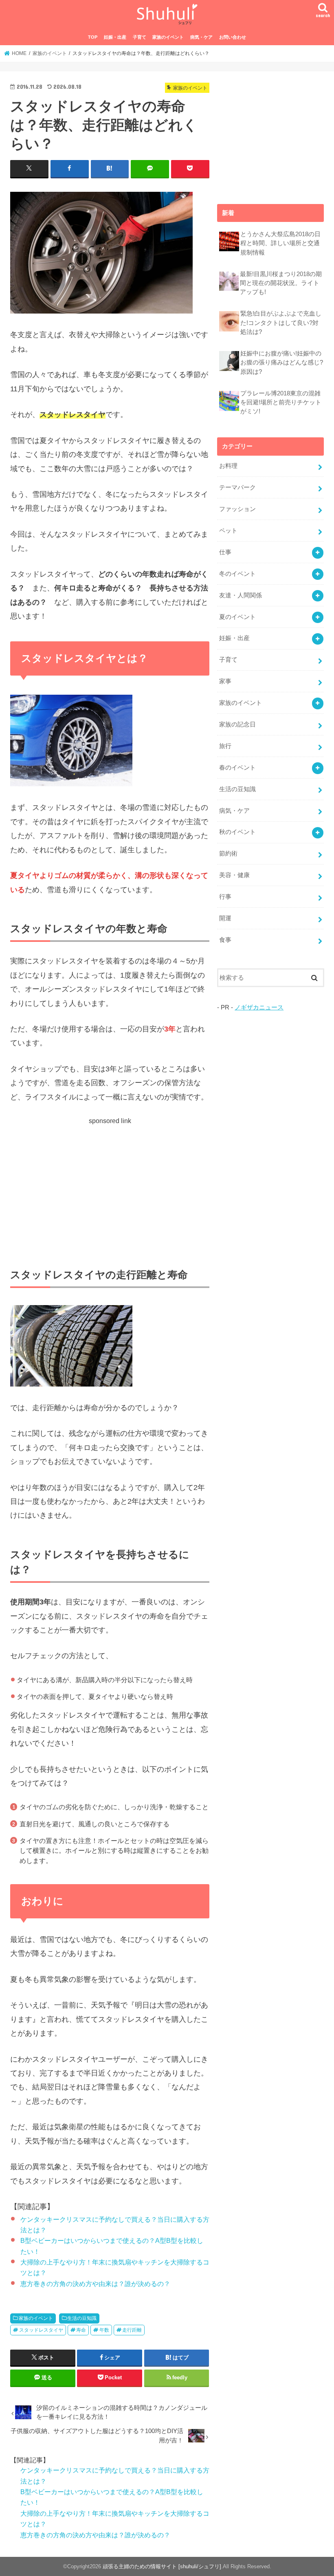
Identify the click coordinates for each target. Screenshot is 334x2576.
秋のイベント (237, 832)
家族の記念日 (237, 724)
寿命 (81, 2330)
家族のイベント (168, 37)
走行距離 (132, 2330)
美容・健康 (234, 875)
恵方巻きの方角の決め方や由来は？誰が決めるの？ (95, 2284)
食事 (225, 940)
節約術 (228, 854)
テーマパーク (237, 487)
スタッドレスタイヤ (41, 2330)
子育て (140, 37)
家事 (225, 681)
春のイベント (237, 768)
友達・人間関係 (241, 595)
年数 (104, 2330)
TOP (93, 37)
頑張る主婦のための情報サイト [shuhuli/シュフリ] (162, 2566)
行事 (225, 897)
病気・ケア (201, 37)
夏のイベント (237, 617)
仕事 (225, 552)
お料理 (228, 466)
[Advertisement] (110, 1183)
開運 (225, 918)
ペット (228, 531)
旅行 (225, 746)
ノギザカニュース (259, 1007)
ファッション (237, 509)
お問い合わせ (233, 37)
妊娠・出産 (115, 37)
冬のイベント (237, 574)
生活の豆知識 (82, 2318)
